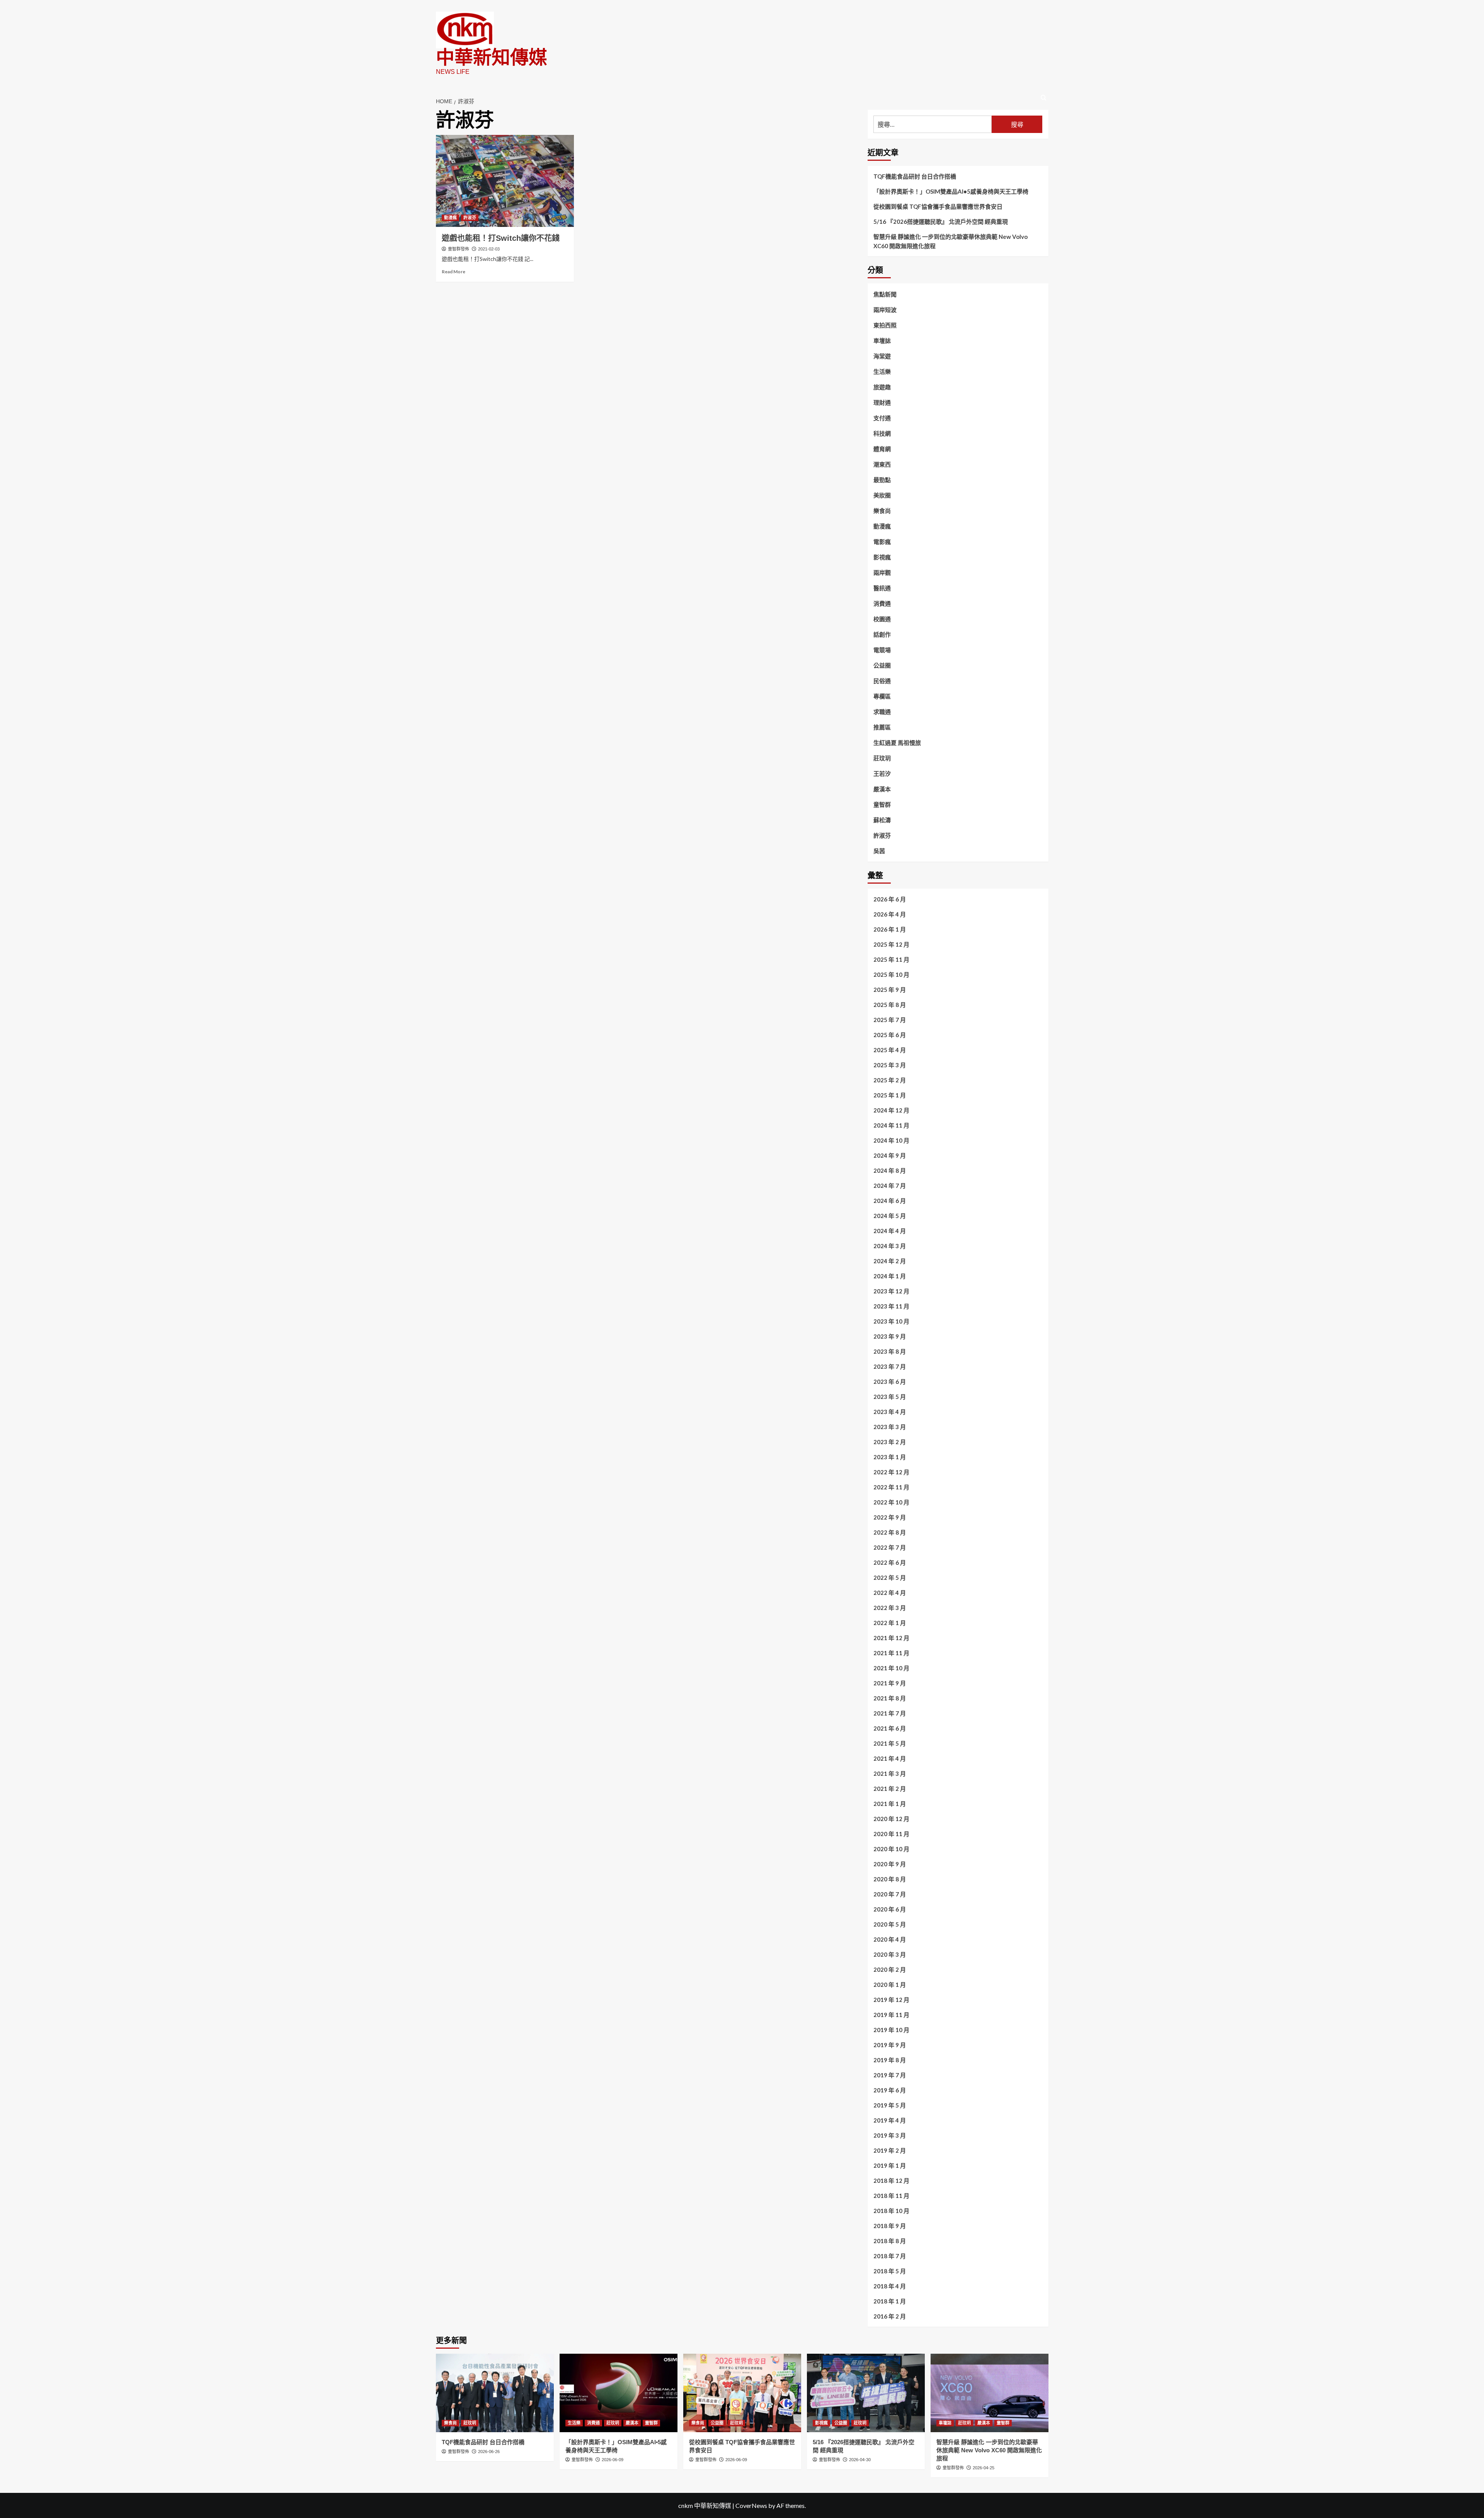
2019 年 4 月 (890, 2120)
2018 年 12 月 (891, 2181)
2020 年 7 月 (890, 1894)
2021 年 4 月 (890, 1758)
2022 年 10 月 (891, 1502)
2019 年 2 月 (890, 2150)
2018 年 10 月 (891, 2211)
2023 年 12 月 (891, 1291)
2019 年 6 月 (890, 2090)
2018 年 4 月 (890, 2286)
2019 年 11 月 (891, 2015)
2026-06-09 (613, 2460)
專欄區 (882, 696)
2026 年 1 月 (890, 929)
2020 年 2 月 (890, 1969)
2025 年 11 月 (891, 959)
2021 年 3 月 (890, 1774)
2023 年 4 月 (890, 1412)
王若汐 (882, 773)
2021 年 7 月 (890, 1713)
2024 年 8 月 (890, 1170)
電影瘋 (882, 542)
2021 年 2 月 (890, 1789)
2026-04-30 (860, 2460)
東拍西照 (885, 325)
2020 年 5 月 (890, 1924)
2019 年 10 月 (891, 2030)
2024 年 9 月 (890, 1155)
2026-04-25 (984, 2468)
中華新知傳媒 (492, 57)
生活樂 (882, 371)
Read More (454, 272)
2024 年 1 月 (890, 1276)
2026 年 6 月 (890, 899)
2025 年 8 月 (890, 1005)
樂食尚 (882, 511)
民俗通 (882, 681)
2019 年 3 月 (890, 2135)
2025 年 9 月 (890, 990)
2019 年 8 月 (890, 2060)
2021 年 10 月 (891, 1668)
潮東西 (882, 464)
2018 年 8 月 (890, 2241)
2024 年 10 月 (891, 1140)
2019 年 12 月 (891, 2000)
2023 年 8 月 (890, 1351)
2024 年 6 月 (890, 1201)
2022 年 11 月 (891, 1487)
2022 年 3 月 (890, 1608)
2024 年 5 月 (890, 1216)
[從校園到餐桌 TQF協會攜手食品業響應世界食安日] (742, 2393)
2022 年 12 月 (891, 1472)
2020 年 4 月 (890, 1939)
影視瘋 (882, 557)
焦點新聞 (885, 294)
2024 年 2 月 (890, 1261)
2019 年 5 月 (890, 2105)
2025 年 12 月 (891, 944)
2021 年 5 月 (890, 1743)
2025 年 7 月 (890, 1020)
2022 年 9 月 (890, 1517)
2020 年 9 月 (890, 1864)
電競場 (882, 650)
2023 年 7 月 (890, 1366)
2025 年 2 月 (890, 1080)
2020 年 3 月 (890, 1954)
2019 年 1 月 (890, 2165)
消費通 (882, 603)
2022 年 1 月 (890, 1623)
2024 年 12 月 (891, 1110)
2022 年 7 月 (890, 1547)
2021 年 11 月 (891, 1653)
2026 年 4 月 (890, 914)
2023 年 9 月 (890, 1336)
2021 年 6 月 (890, 1728)
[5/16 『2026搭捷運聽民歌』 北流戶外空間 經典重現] (866, 2393)
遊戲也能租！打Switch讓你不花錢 (501, 238)
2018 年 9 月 (890, 2226)
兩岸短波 (885, 310)
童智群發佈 (459, 249)
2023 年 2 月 (890, 1442)
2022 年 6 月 (890, 1562)
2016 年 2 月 (890, 2316)
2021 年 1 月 (890, 1804)
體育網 (882, 449)
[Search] (1044, 98)
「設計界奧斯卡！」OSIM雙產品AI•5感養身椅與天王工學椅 (951, 191)
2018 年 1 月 (890, 2301)
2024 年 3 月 (890, 1246)
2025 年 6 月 (890, 1035)
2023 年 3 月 (890, 1427)
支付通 (882, 418)
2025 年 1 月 (890, 1095)
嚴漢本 (882, 789)
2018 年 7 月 (890, 2256)
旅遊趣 (882, 387)
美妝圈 (882, 495)
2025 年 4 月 (890, 1050)
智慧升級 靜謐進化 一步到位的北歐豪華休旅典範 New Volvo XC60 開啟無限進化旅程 (950, 241)
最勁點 (882, 480)
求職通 (882, 712)
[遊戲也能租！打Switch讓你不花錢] (505, 181)
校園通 (882, 619)
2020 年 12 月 (891, 1819)
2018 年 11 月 (891, 2196)
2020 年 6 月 (890, 1909)
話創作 (882, 634)
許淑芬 (470, 218)
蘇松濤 (882, 820)
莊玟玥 (882, 758)
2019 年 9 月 (890, 2045)
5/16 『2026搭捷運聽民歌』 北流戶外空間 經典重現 (941, 221)
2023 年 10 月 (891, 1321)
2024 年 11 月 (891, 1125)
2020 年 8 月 (890, 1879)
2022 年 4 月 (890, 1593)
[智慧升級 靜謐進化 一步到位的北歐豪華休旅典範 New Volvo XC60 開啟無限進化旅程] (990, 2393)
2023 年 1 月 (890, 1457)
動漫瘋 (450, 218)
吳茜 (879, 851)
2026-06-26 (489, 2452)
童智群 (882, 804)
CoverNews (751, 2505)
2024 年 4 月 (890, 1231)
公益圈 (882, 665)
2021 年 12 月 (891, 1638)
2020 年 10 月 (891, 1849)
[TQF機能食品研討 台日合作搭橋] (495, 2393)
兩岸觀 (882, 572)
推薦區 (882, 727)
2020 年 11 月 (891, 1834)
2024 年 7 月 (890, 1186)
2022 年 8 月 (890, 1532)
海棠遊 (882, 356)
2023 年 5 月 (890, 1397)
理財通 (882, 402)
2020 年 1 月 (890, 1985)
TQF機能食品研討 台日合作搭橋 (915, 176)
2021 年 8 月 (890, 1698)
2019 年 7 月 (890, 2075)
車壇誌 (882, 341)
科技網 (882, 433)
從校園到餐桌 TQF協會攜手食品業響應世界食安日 (938, 206)
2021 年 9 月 (890, 1683)
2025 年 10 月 (891, 974)
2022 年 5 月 (890, 1578)
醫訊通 (882, 588)
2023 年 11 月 (891, 1306)
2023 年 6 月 (890, 1382)
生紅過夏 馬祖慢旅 (897, 743)
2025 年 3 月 (890, 1065)
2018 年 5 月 (890, 2271)
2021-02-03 (489, 249)
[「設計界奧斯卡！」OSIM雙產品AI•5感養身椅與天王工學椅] (619, 2393)
